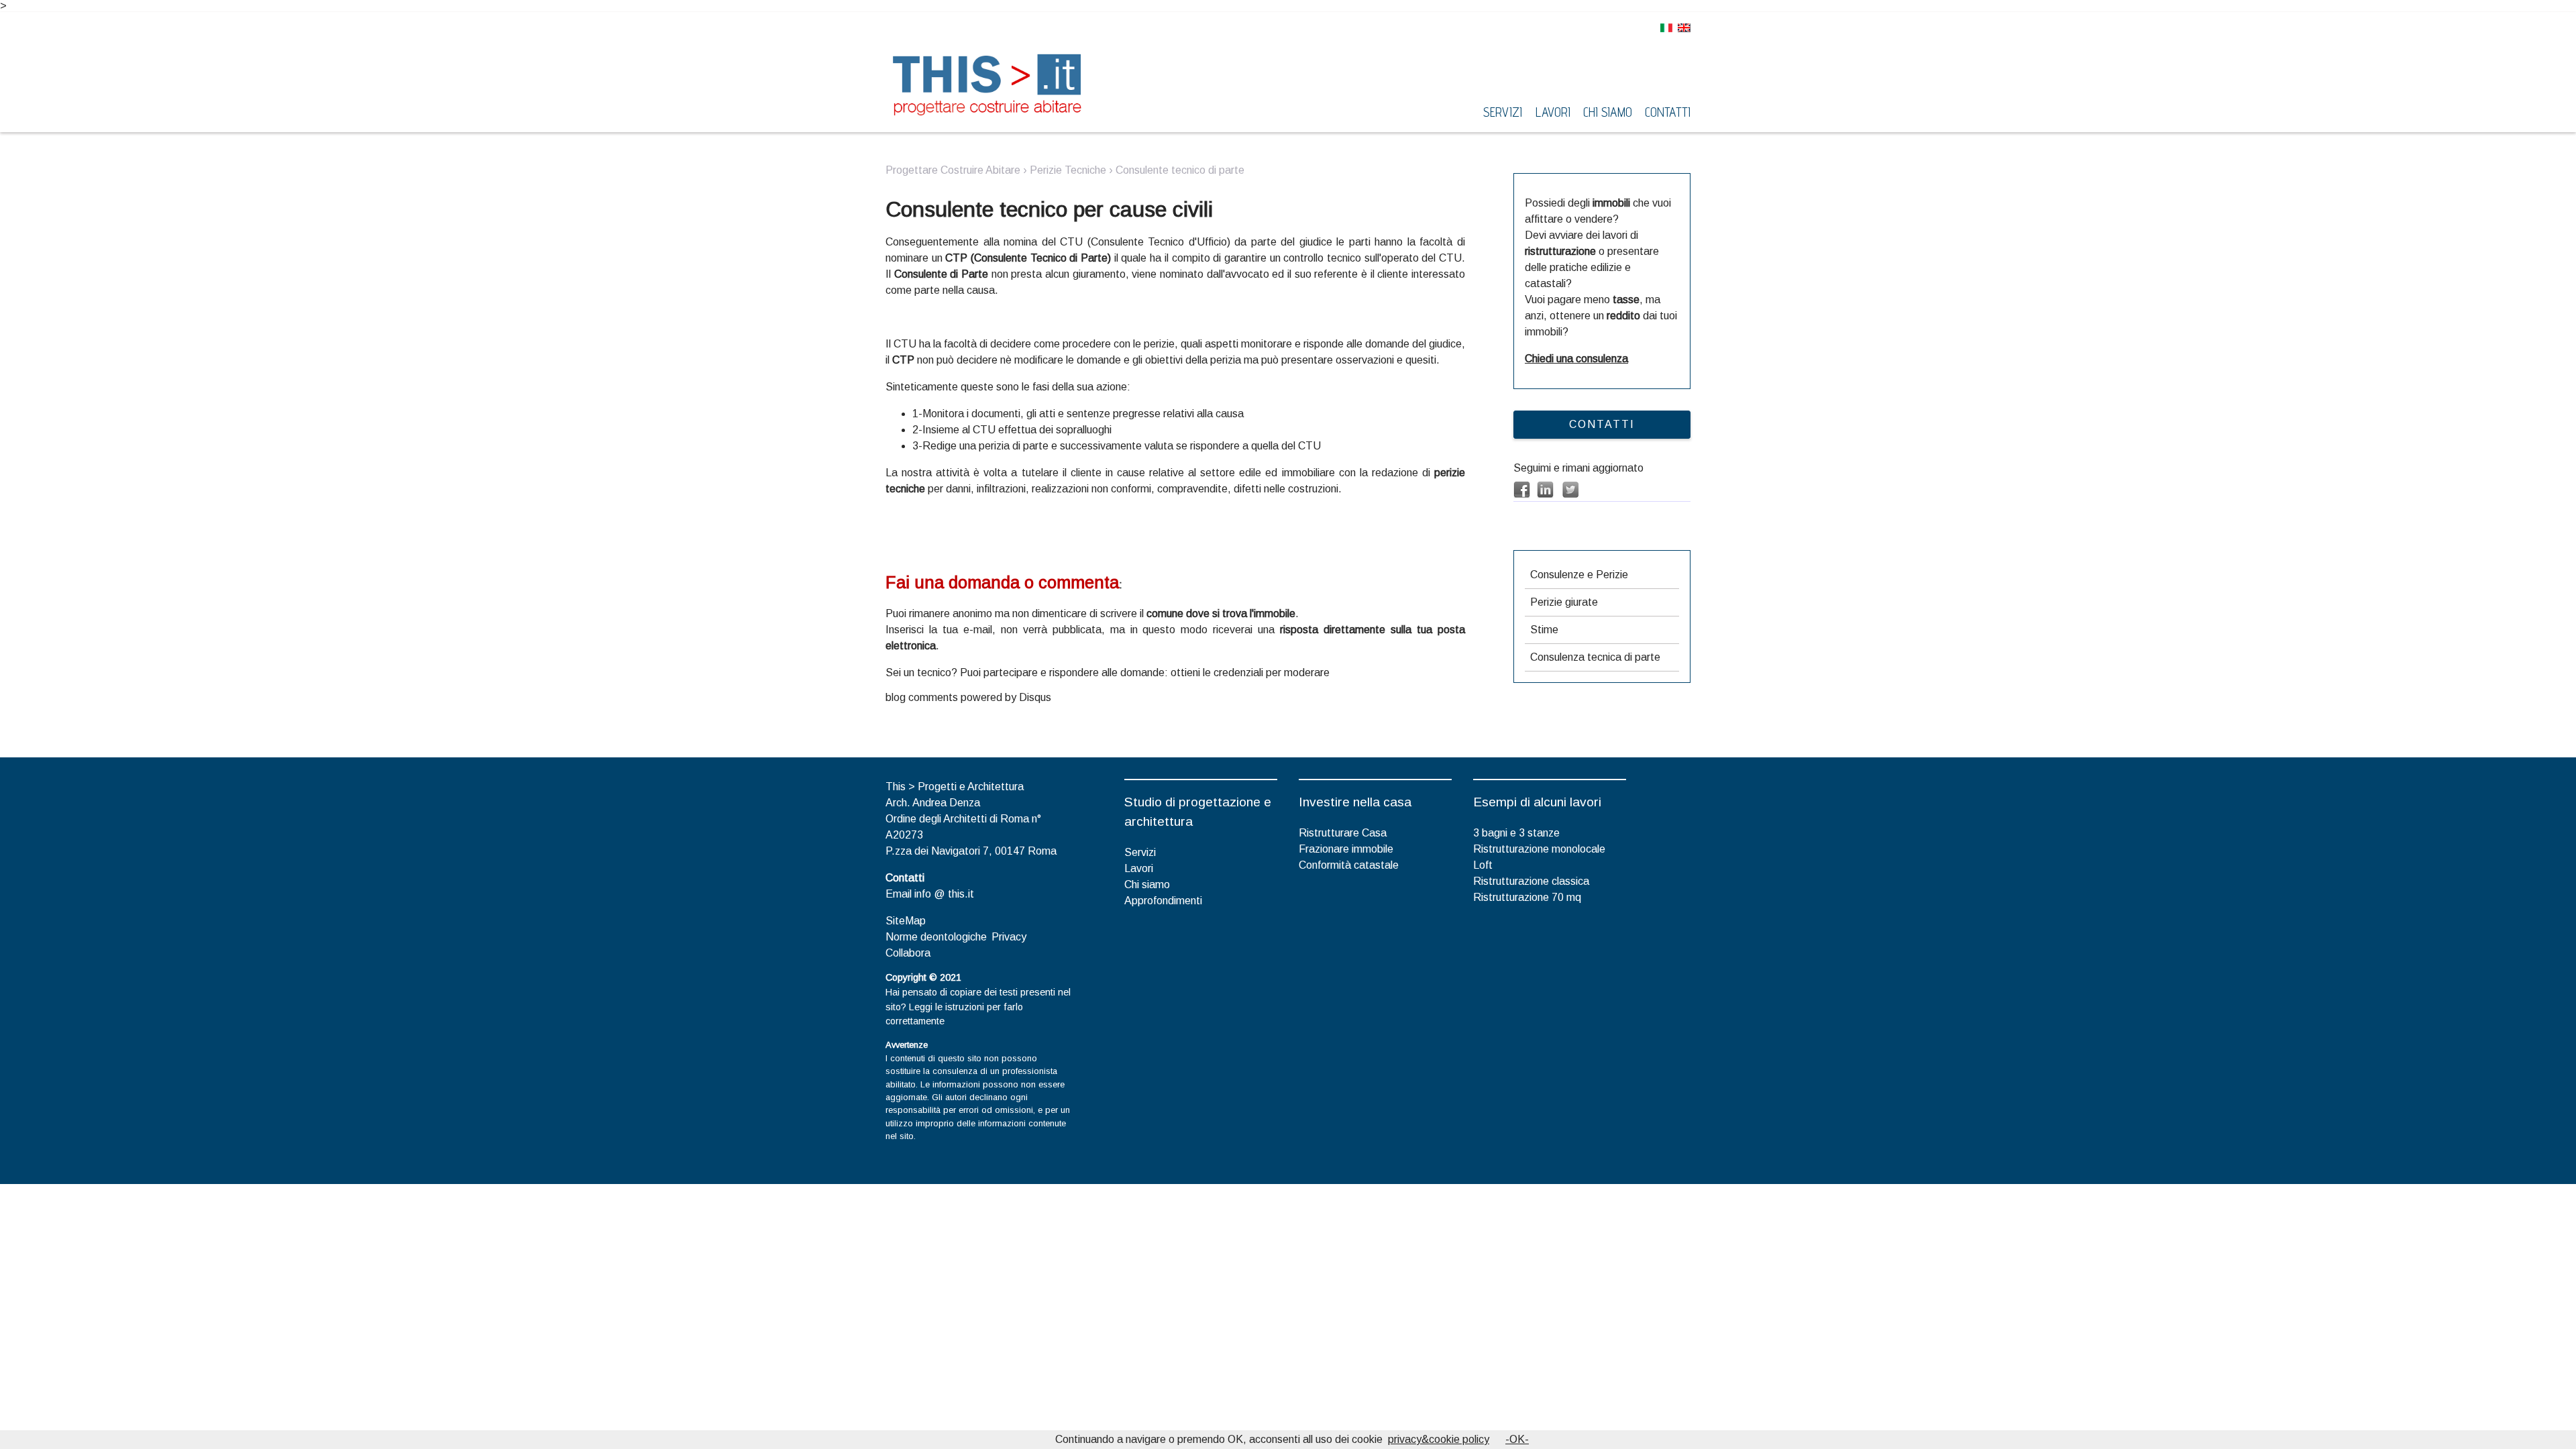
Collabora (908, 953)
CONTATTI (1602, 424)
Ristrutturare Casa (1343, 833)
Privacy (1009, 937)
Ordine (901, 819)
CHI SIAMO (1608, 112)
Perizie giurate (1564, 602)
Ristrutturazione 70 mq (1527, 897)
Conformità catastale (1349, 865)
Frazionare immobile (1346, 849)
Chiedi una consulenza (1576, 359)
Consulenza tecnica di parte (1595, 657)
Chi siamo (1147, 884)
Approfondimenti (1163, 901)
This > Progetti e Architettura (955, 787)
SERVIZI (1503, 112)
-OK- (1517, 1439)
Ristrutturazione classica (1531, 881)
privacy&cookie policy (1439, 1439)
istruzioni (965, 1007)
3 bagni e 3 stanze (1516, 833)
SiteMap (906, 921)
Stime (1544, 630)
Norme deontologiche (936, 937)
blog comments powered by (968, 697)
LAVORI (1553, 112)
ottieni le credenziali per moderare (1250, 673)
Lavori (1139, 868)
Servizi (1140, 852)
